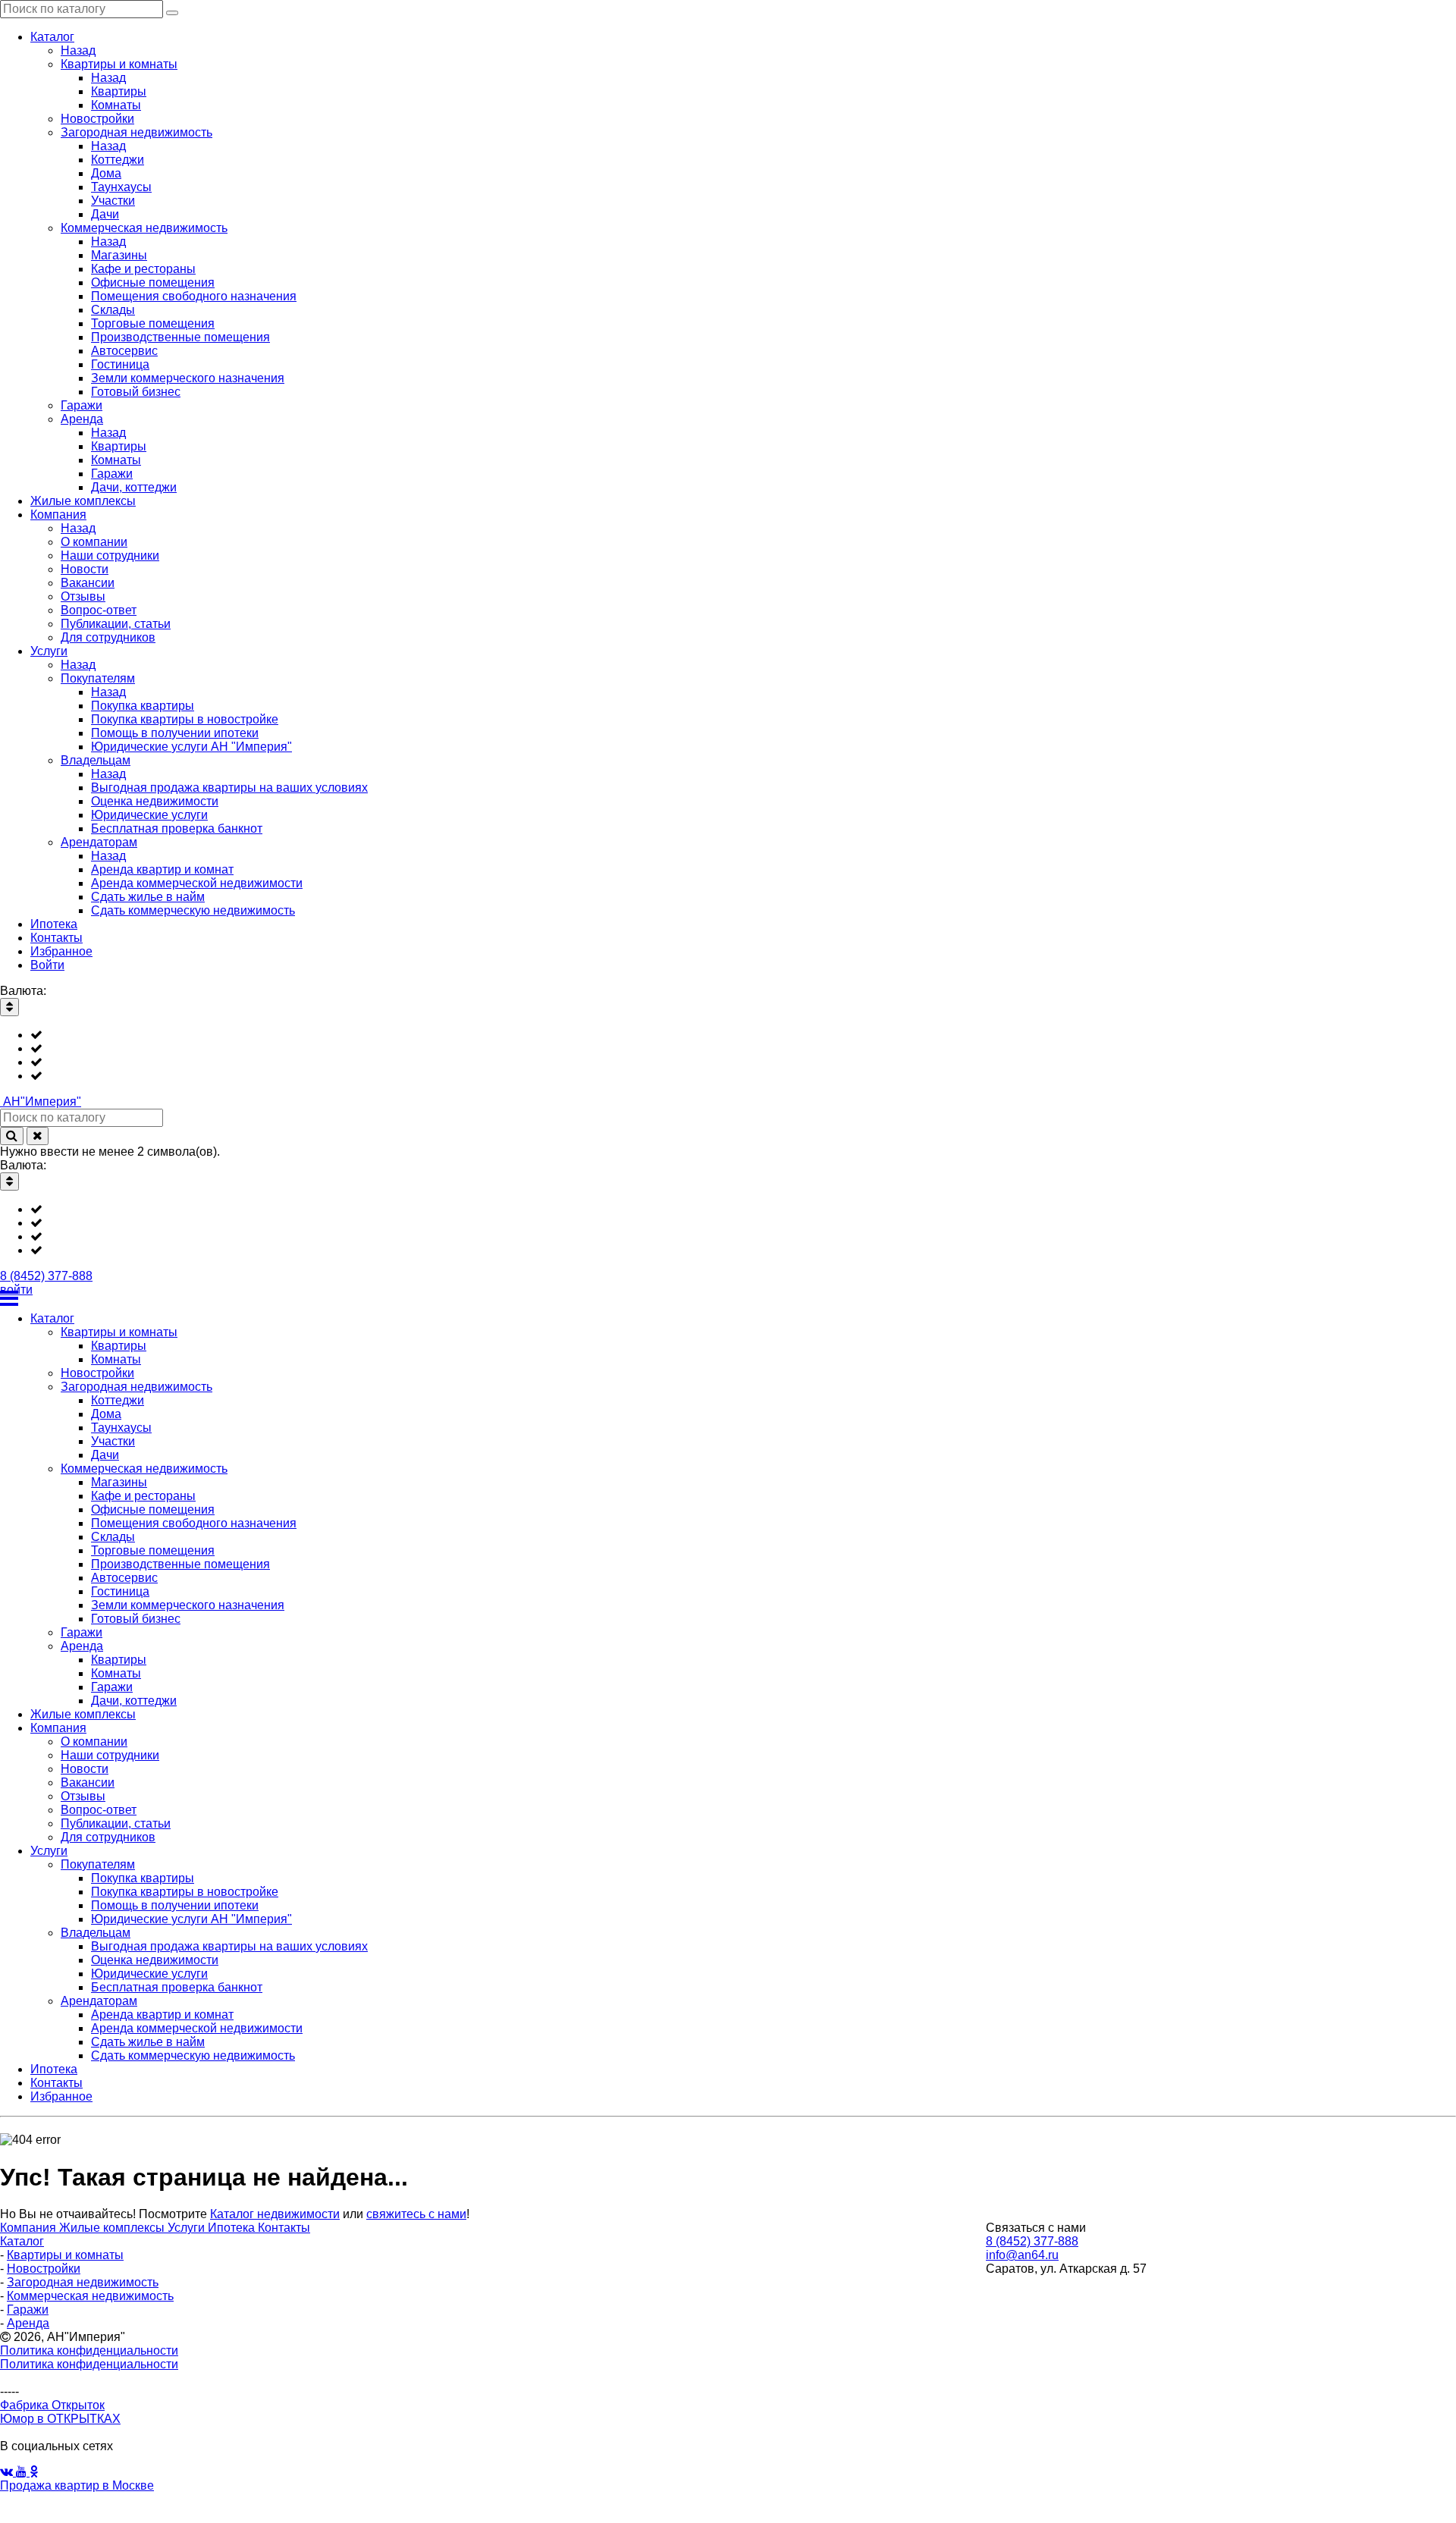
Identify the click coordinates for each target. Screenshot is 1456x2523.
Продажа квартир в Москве (77, 2485)
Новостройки (44, 2269)
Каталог (22, 2241)
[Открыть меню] (728, 1298)
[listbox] (728, 1056)
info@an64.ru (1022, 2255)
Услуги (188, 2228)
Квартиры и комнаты (65, 2255)
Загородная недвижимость (83, 2282)
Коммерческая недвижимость (90, 2296)
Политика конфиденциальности (89, 2350)
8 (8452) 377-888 (46, 1276)
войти (16, 1290)
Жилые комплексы (113, 2228)
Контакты (284, 2228)
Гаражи (28, 2310)
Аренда (28, 2323)
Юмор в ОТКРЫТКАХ (60, 2419)
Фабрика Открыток (52, 2405)
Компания (30, 2228)
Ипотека (233, 2228)
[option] (743, 1035)
